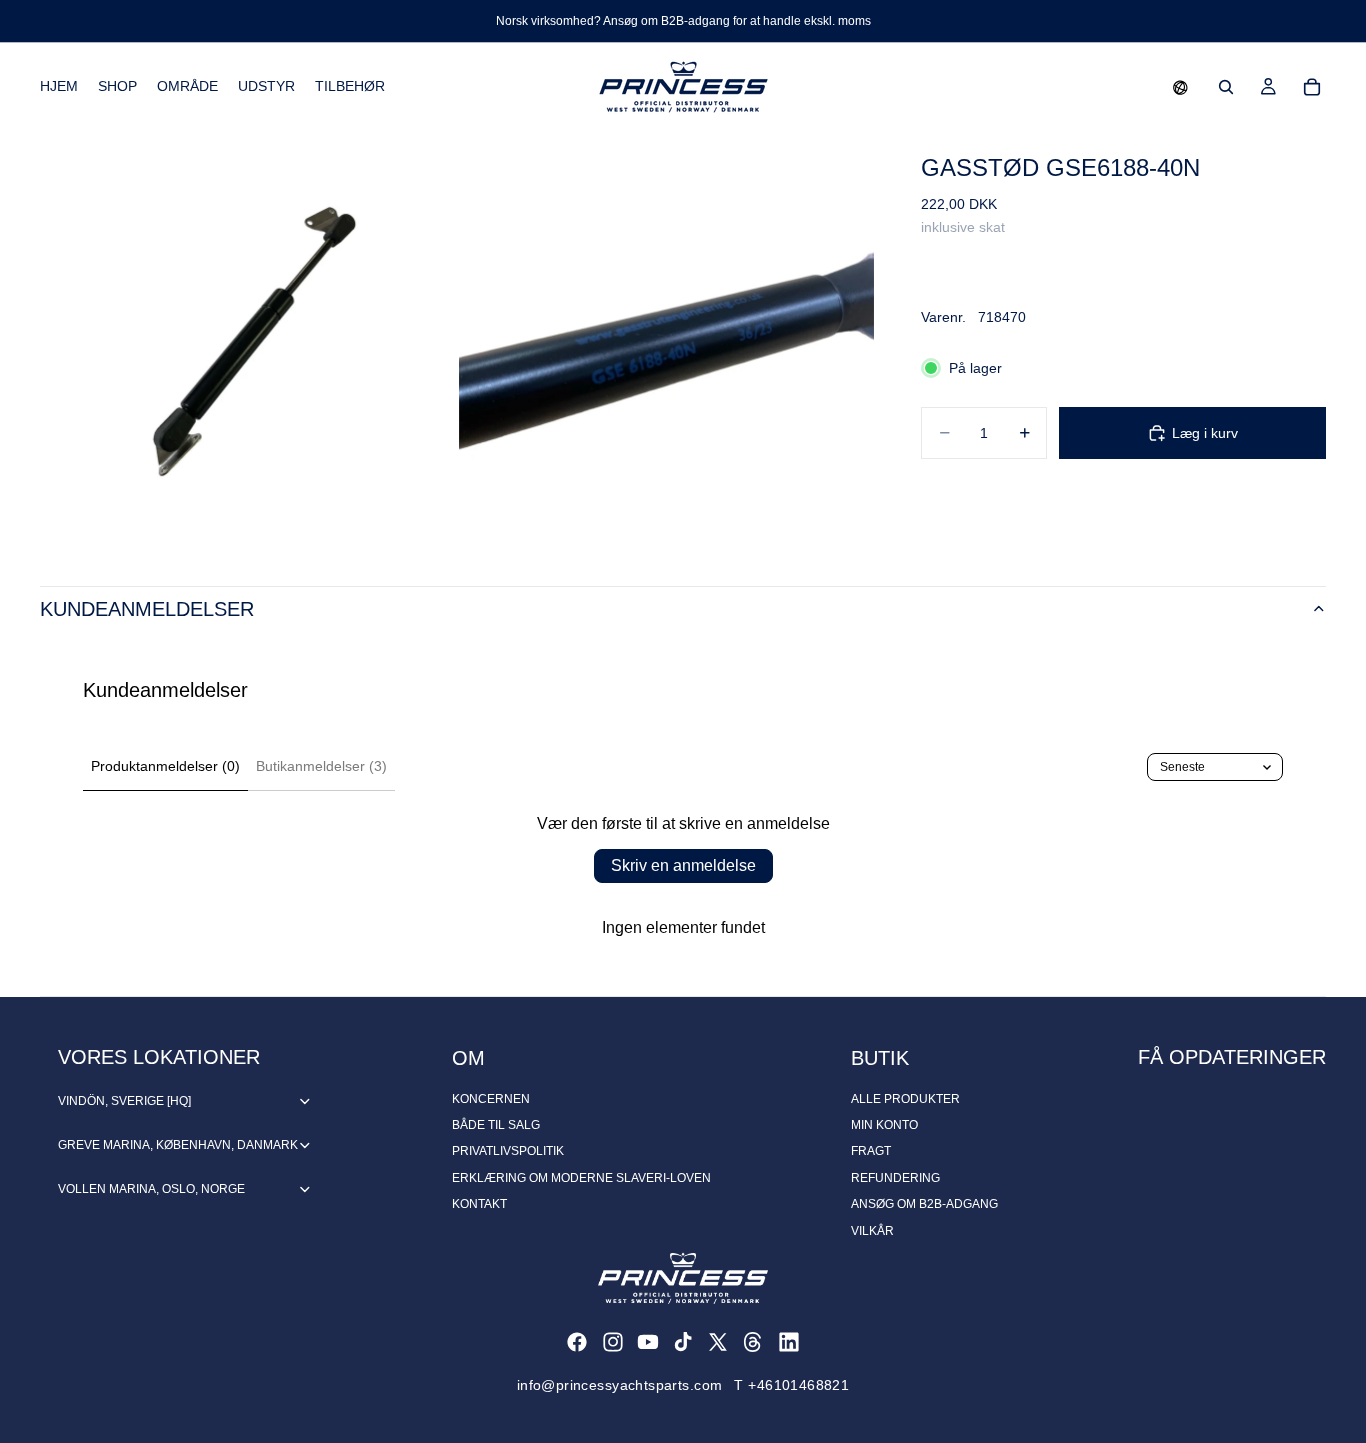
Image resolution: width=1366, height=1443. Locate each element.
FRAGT (871, 1151)
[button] (1180, 87)
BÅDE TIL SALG (496, 1125)
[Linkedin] (789, 1342)
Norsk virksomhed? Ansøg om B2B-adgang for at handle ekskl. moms (683, 21)
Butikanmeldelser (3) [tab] (321, 766)
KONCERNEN (491, 1099)
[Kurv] (1312, 87)
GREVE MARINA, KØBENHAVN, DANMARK (178, 1145)
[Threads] (753, 1342)
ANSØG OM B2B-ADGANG (924, 1204)
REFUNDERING (895, 1178)
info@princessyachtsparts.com (620, 1385)
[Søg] (1226, 87)
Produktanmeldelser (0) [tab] (165, 766)
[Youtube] (648, 1342)
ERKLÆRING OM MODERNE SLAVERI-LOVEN (581, 1178)
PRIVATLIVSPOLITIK (508, 1151)
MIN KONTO (884, 1125)
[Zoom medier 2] (666, 338)
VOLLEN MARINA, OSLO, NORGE (151, 1189)
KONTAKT (479, 1204)
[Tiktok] (683, 1342)
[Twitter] (718, 1342)
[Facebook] (577, 1342)
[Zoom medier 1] (247, 338)
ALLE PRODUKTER (905, 1099)
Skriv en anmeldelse (683, 865)
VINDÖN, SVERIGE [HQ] (124, 1101)
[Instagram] (613, 1342)
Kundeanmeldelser (147, 609)
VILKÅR (872, 1231)
